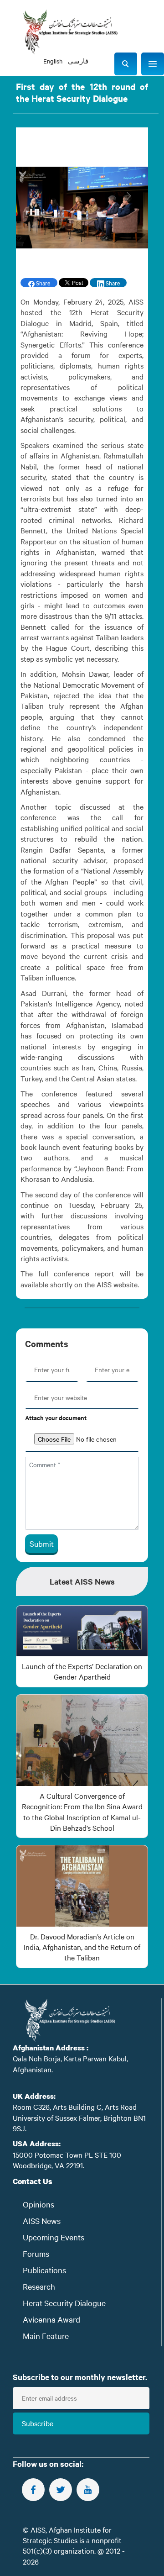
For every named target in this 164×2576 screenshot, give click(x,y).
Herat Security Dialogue (64, 2303)
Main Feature (46, 2336)
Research (39, 2286)
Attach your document (56, 1418)
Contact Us (33, 2181)
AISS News (42, 2220)
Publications (44, 2270)
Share (42, 283)
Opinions (38, 2204)
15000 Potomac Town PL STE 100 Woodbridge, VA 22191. (67, 2160)
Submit (42, 1543)
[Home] (70, 32)
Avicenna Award (51, 2319)
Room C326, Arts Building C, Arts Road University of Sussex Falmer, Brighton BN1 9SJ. (79, 2117)
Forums (36, 2253)
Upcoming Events (54, 2237)
